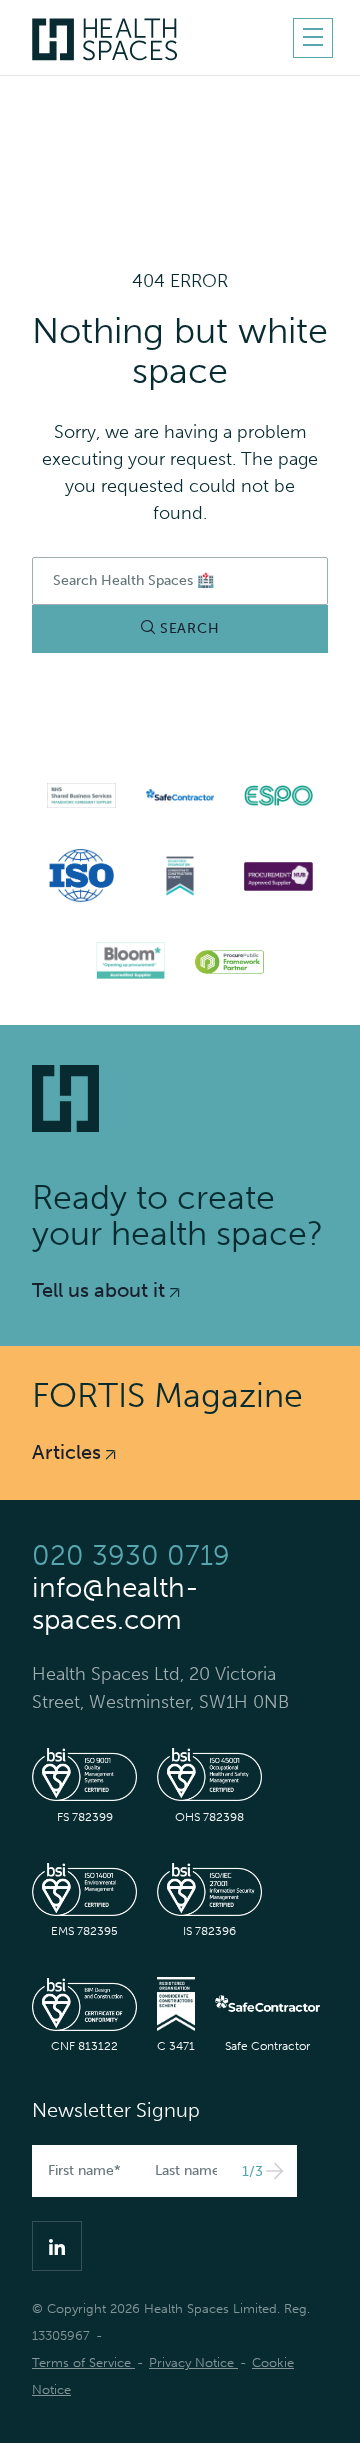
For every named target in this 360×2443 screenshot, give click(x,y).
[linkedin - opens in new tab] (57, 2246)
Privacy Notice (193, 2362)
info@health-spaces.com (115, 1604)
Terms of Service (83, 2362)
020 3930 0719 (131, 1556)
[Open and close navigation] (313, 38)
